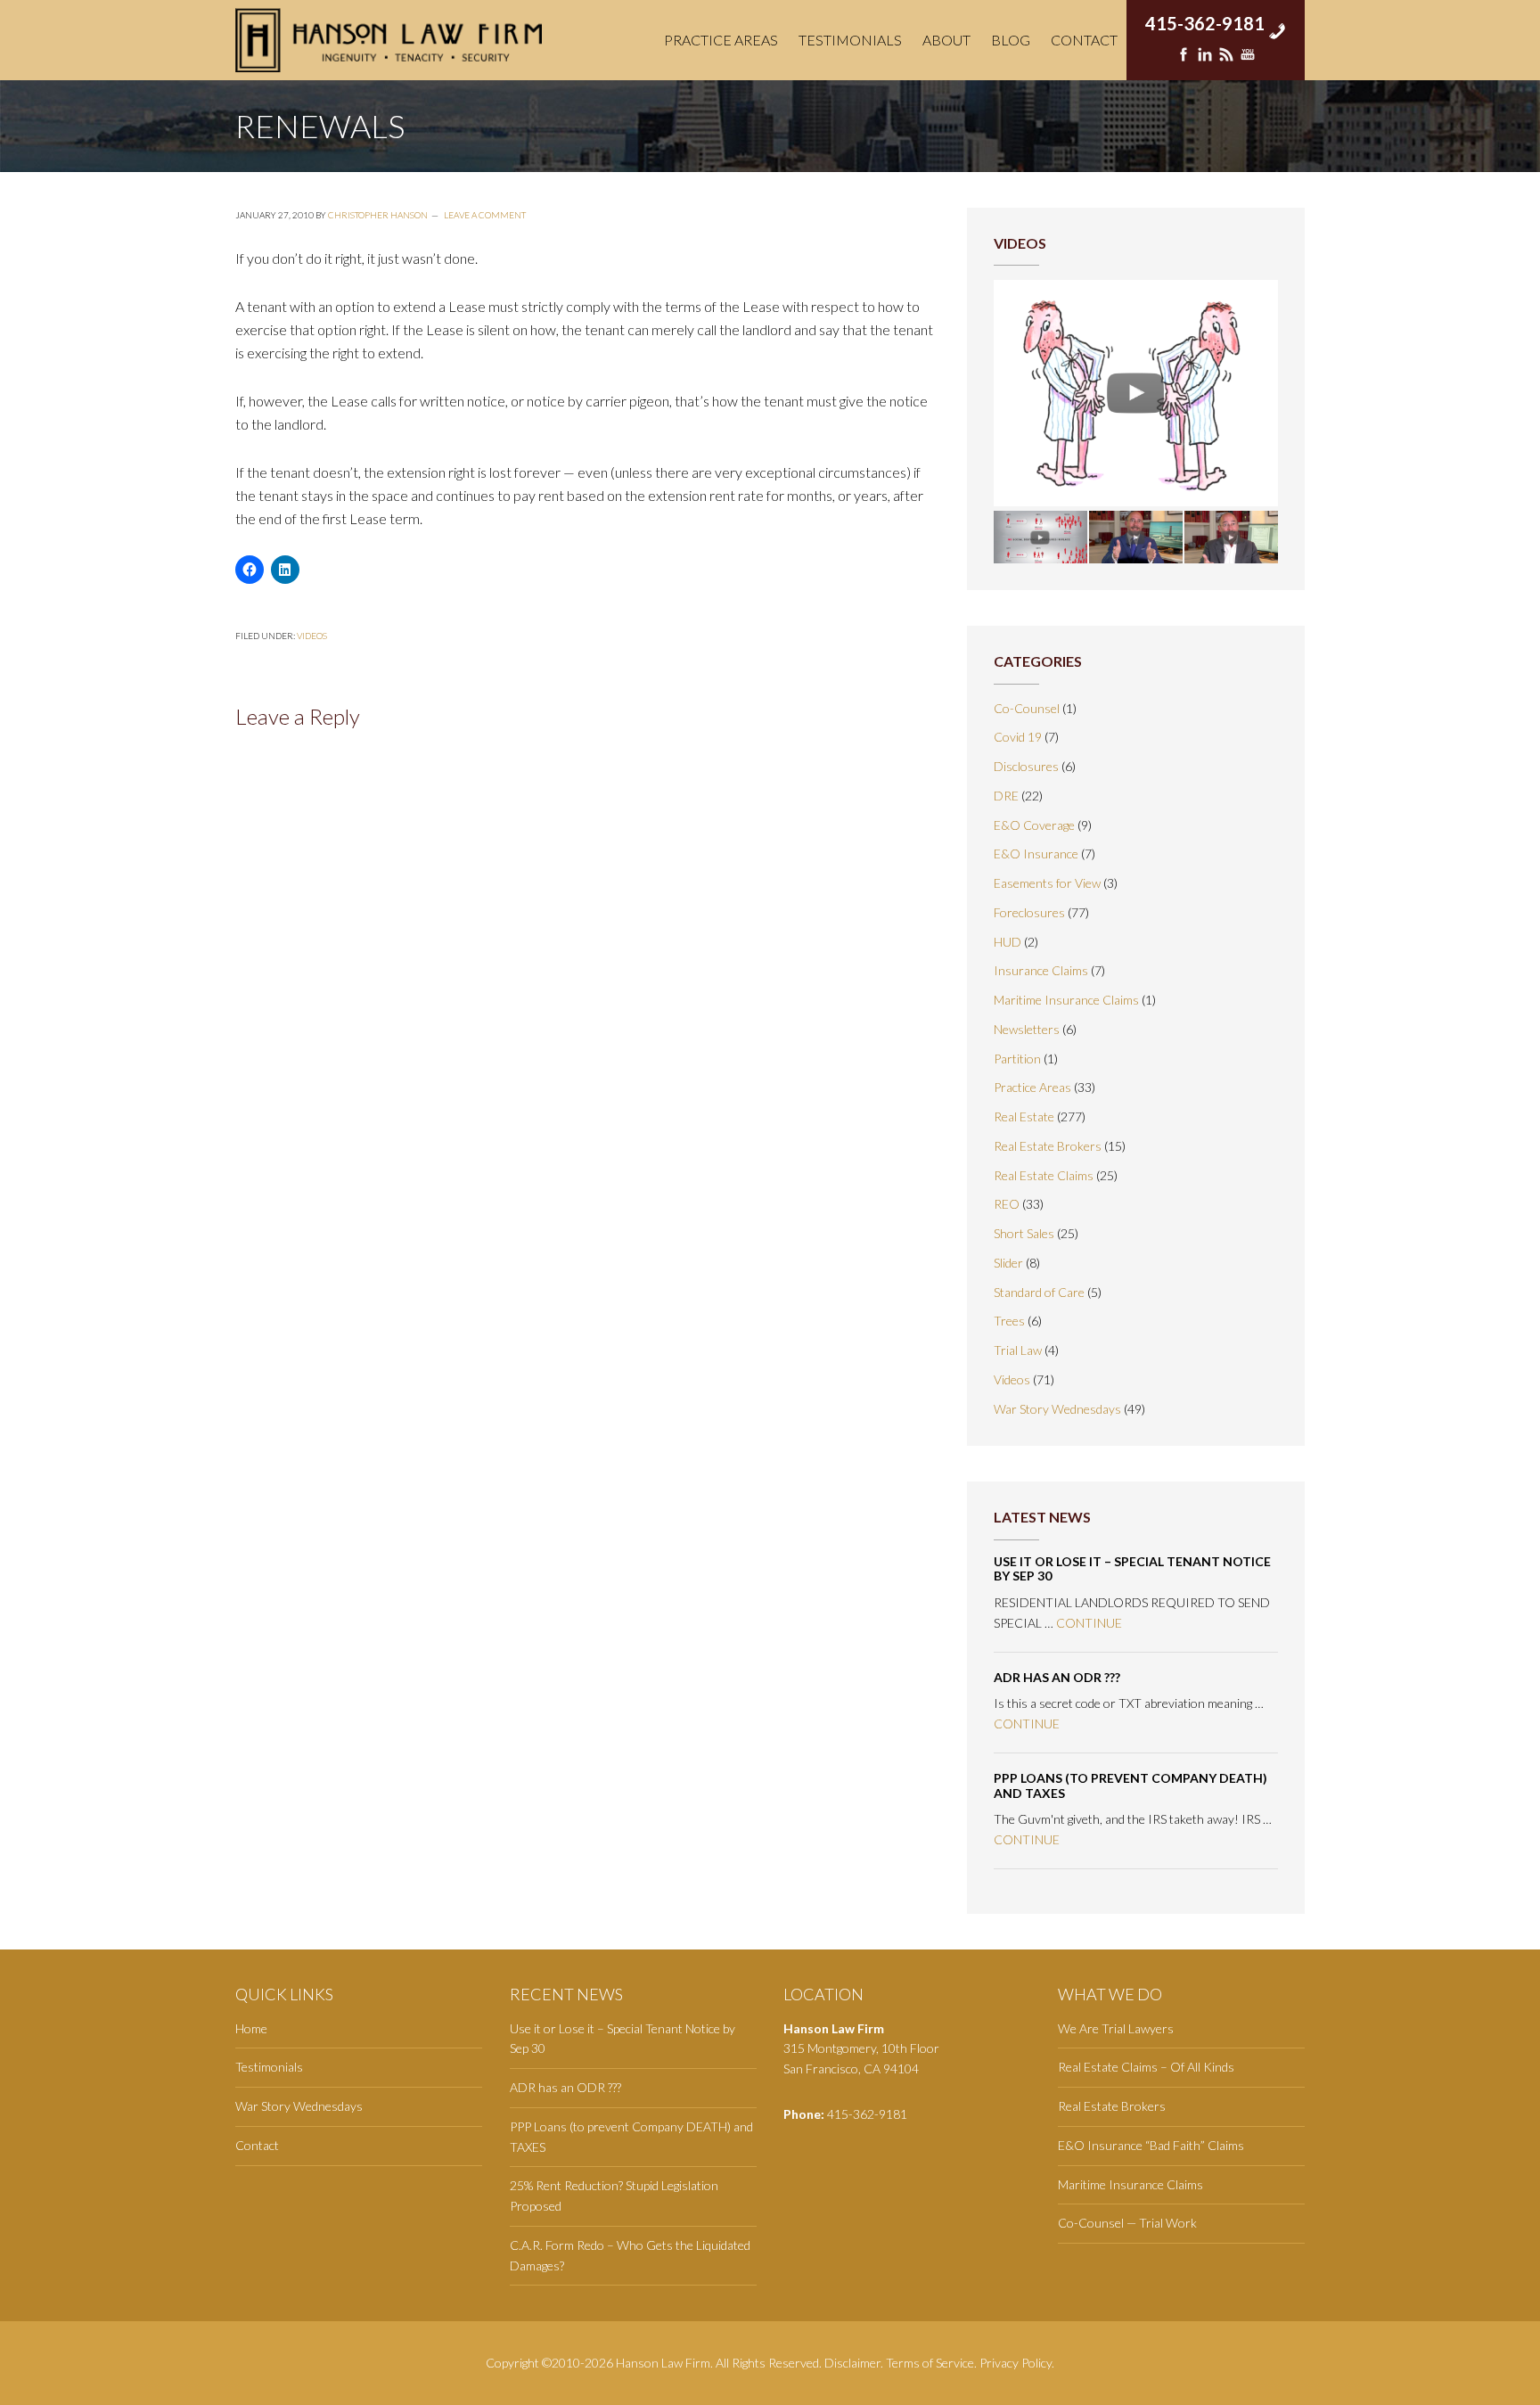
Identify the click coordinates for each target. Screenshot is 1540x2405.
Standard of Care (1039, 1292)
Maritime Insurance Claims (1066, 1000)
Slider (1008, 1263)
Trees (1009, 1321)
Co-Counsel (1027, 708)
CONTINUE (1089, 1623)
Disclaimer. (854, 2363)
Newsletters (1027, 1029)
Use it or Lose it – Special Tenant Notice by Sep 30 (1132, 1569)
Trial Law (1018, 1350)
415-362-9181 (1205, 18)
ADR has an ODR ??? (1057, 1677)
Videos (312, 636)
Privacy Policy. (1017, 2363)
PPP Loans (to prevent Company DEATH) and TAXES (1130, 1785)
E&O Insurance (1036, 854)
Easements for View (1047, 883)
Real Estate (1024, 1116)
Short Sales (1024, 1233)
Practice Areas (1032, 1087)
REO (1007, 1204)
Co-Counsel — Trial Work (1127, 2223)
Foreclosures (1029, 912)
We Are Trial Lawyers (1116, 2028)
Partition (1017, 1059)
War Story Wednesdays (1057, 1409)
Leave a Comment (485, 215)
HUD (1008, 942)
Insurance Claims (1041, 970)
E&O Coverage (1034, 825)
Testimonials (269, 2067)
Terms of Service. (931, 2363)
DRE (1006, 796)
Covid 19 (1018, 737)
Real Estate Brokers (1048, 1146)
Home (251, 2028)
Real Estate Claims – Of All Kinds (1146, 2067)
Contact (257, 2145)
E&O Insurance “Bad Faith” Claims (1151, 2145)
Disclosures (1026, 766)
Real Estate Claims (1044, 1175)
